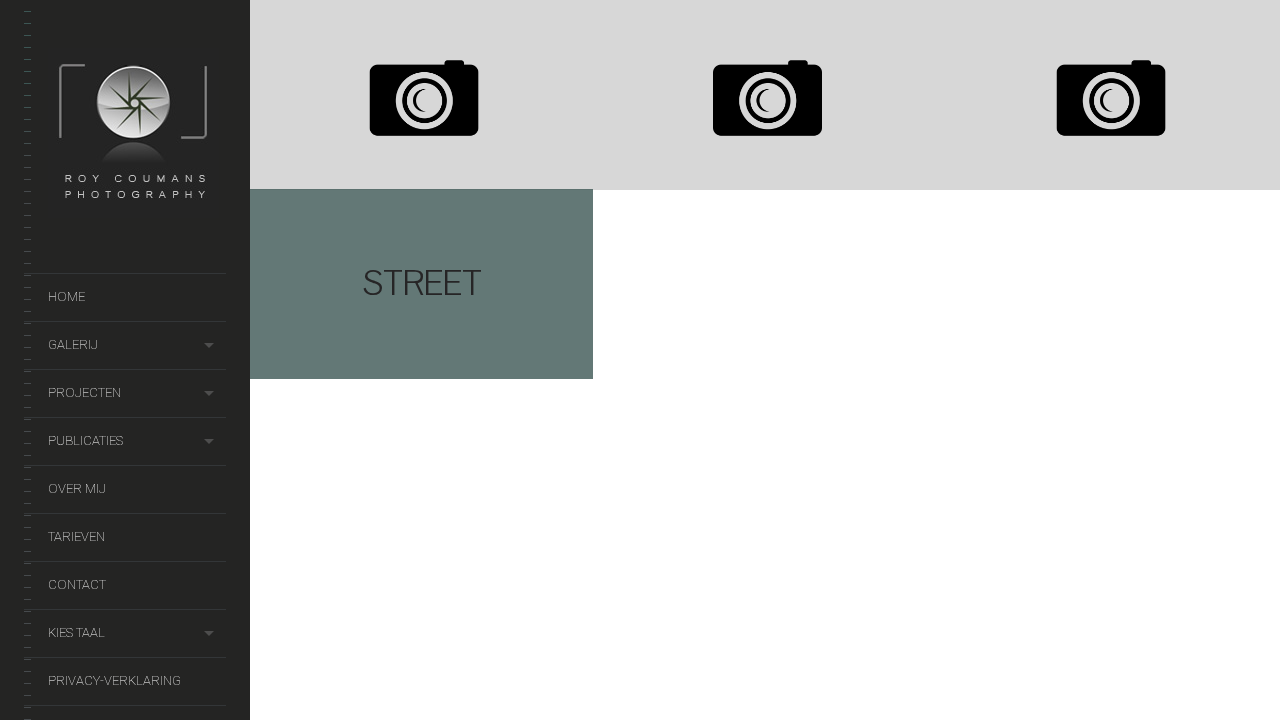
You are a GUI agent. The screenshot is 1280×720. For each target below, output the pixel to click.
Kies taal (76, 632)
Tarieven (76, 536)
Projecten (84, 392)
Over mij (77, 488)
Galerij (73, 344)
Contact (77, 584)
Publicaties (85, 440)
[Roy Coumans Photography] (133, 207)
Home (66, 296)
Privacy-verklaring (114, 680)
